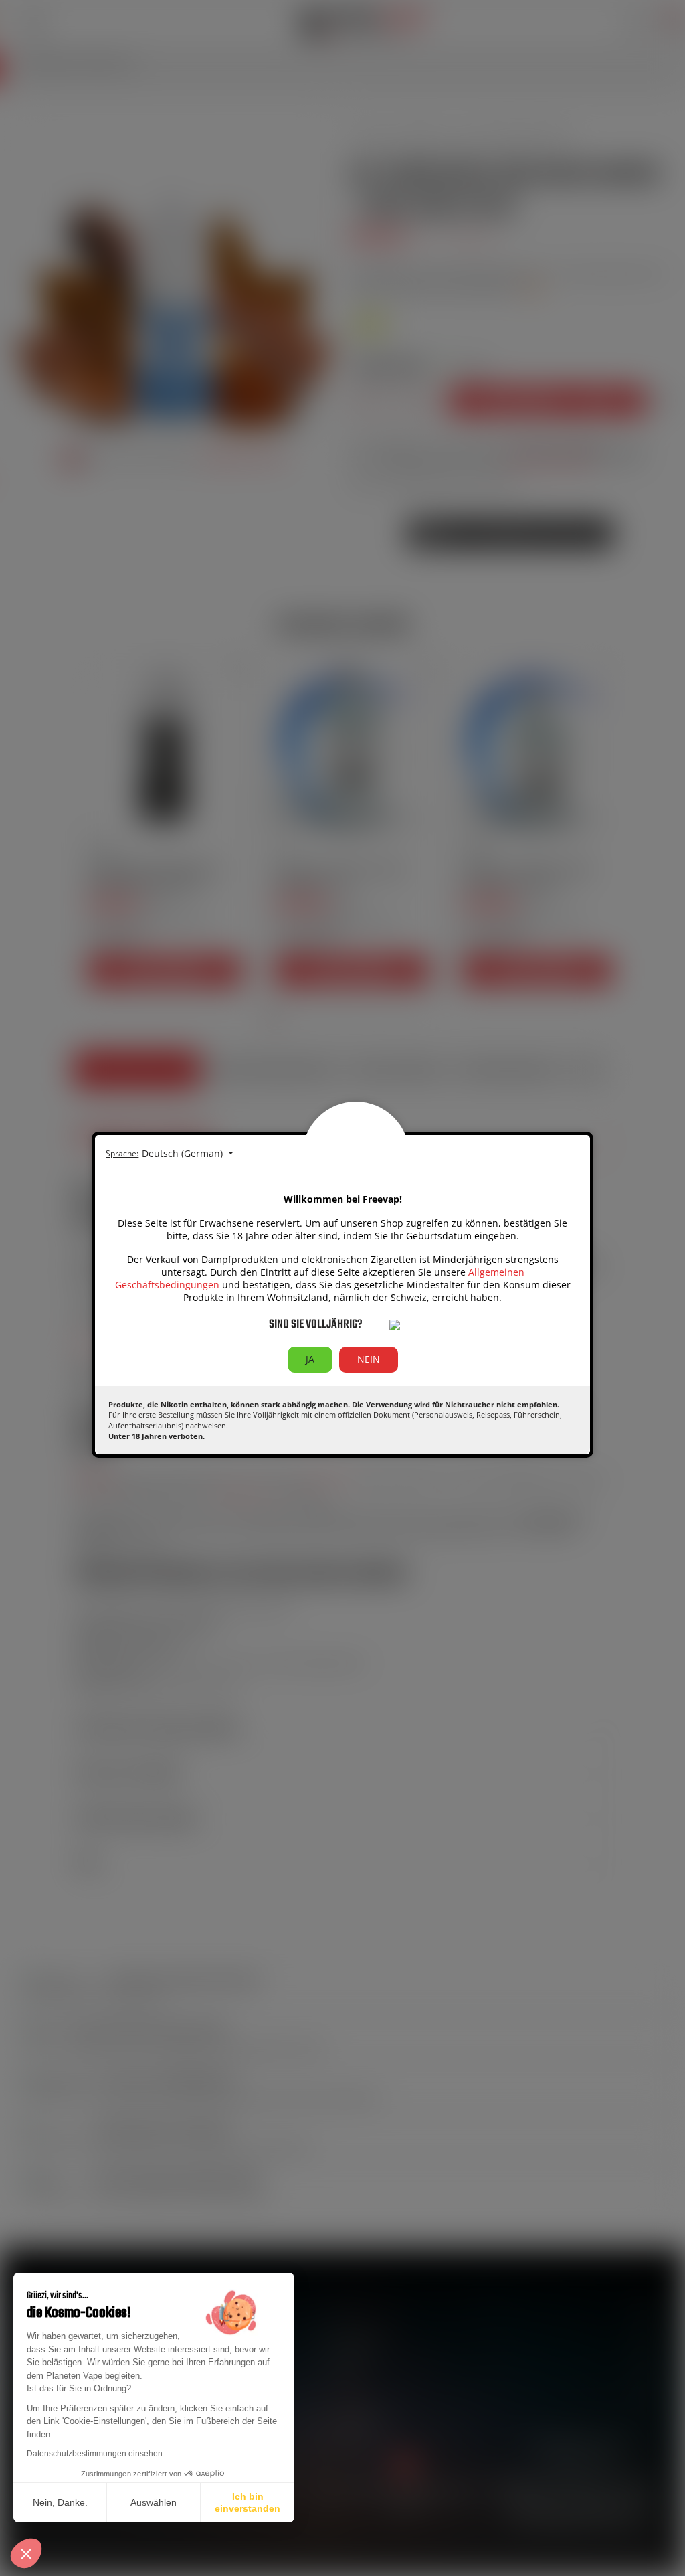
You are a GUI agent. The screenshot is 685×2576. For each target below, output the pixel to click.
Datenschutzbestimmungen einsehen (95, 2454)
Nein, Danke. (60, 2502)
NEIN (369, 1359)
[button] (26, 2553)
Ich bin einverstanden (248, 2502)
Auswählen (154, 2502)
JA (310, 1359)
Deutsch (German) (184, 1153)
